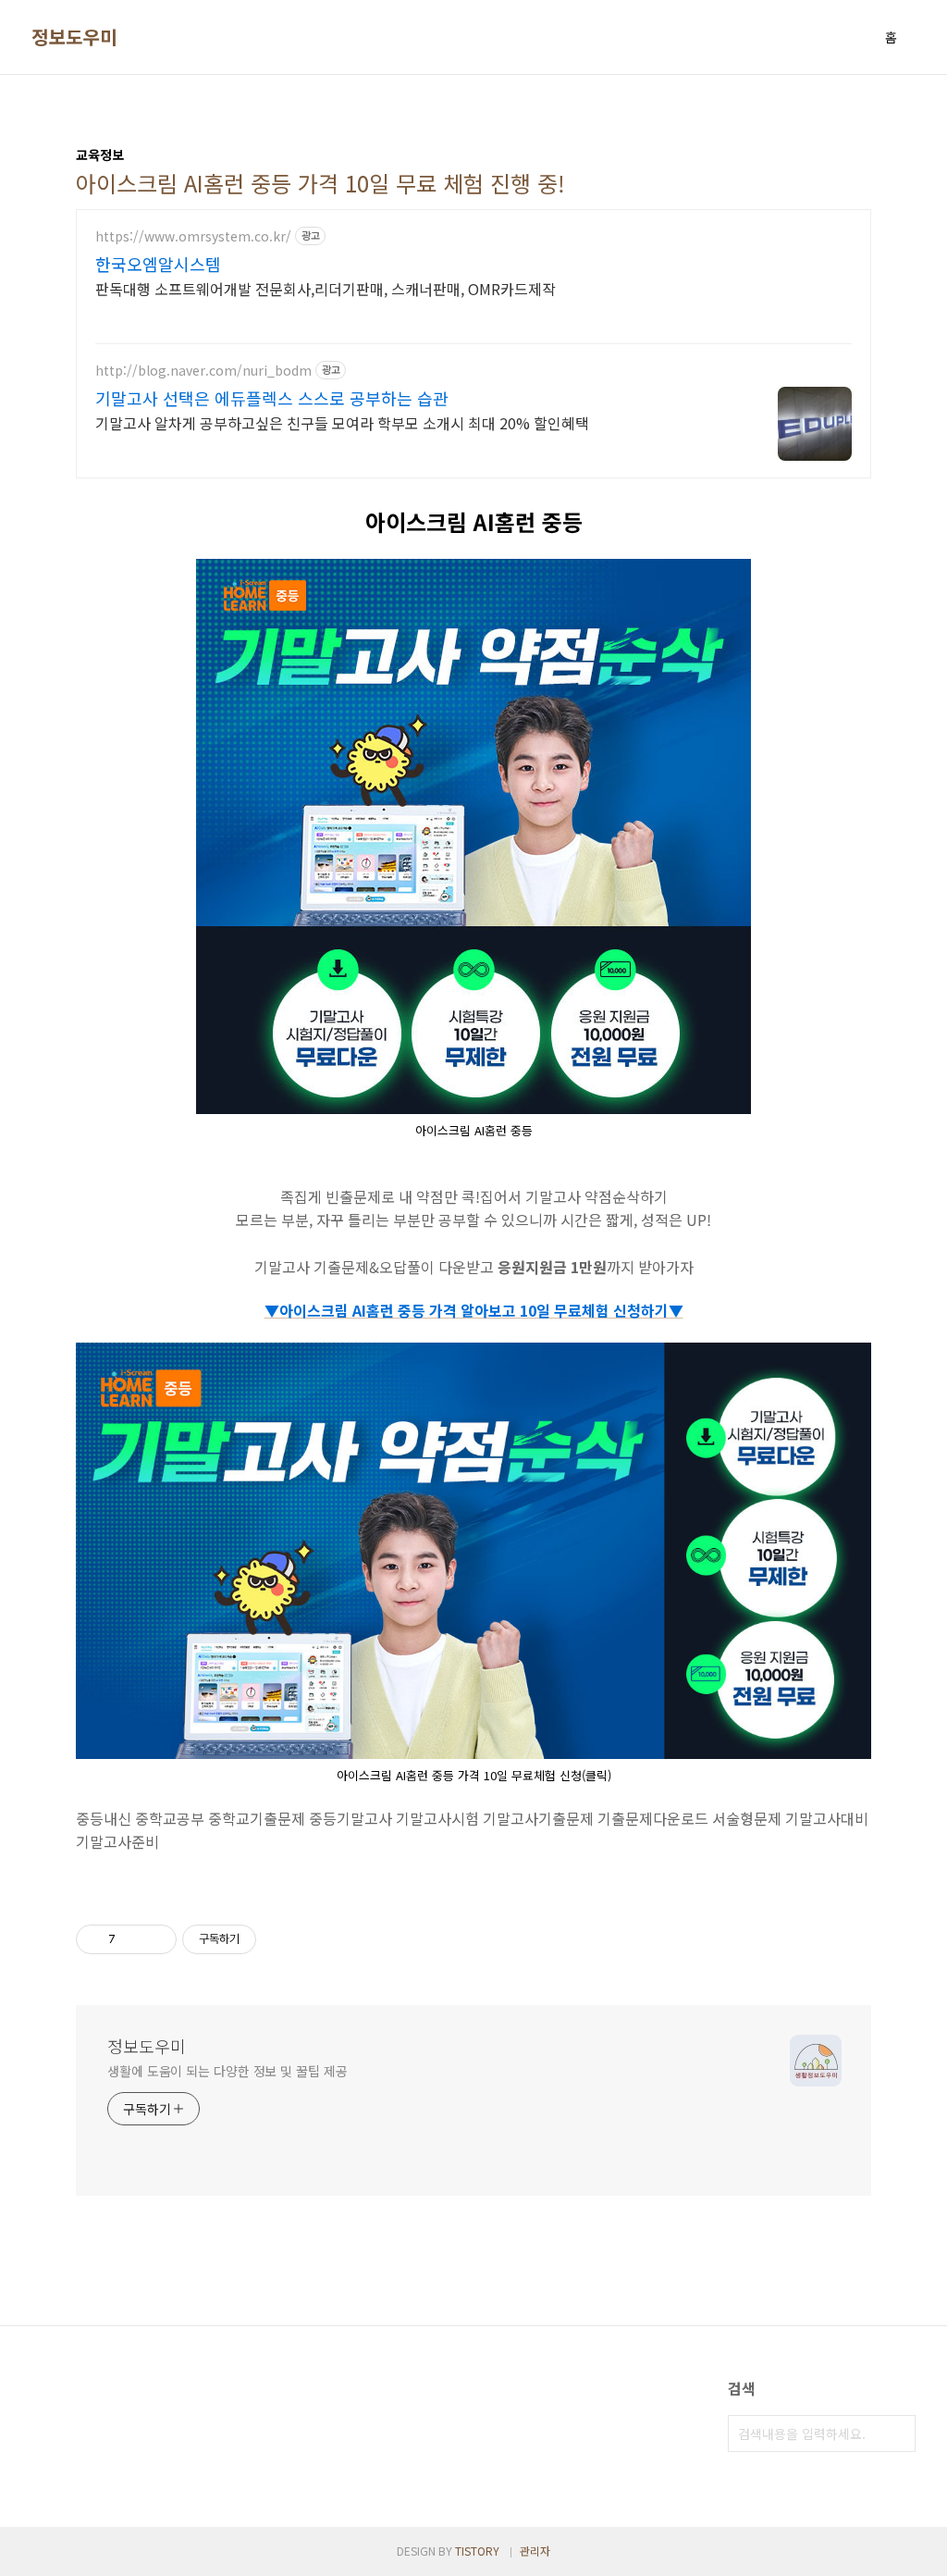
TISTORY (477, 2551)
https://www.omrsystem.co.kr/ (193, 236)
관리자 (535, 2551)
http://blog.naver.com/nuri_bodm (203, 371)
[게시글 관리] (156, 1939)
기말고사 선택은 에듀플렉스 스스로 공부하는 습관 (272, 398)
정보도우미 (74, 37)
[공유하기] (133, 1939)
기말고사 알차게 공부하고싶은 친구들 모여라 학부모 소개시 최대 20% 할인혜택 (342, 422)
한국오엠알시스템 (158, 264)
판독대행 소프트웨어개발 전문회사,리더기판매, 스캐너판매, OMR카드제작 (326, 288)
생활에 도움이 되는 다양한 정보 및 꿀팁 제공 (228, 2071)
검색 (897, 2434)
